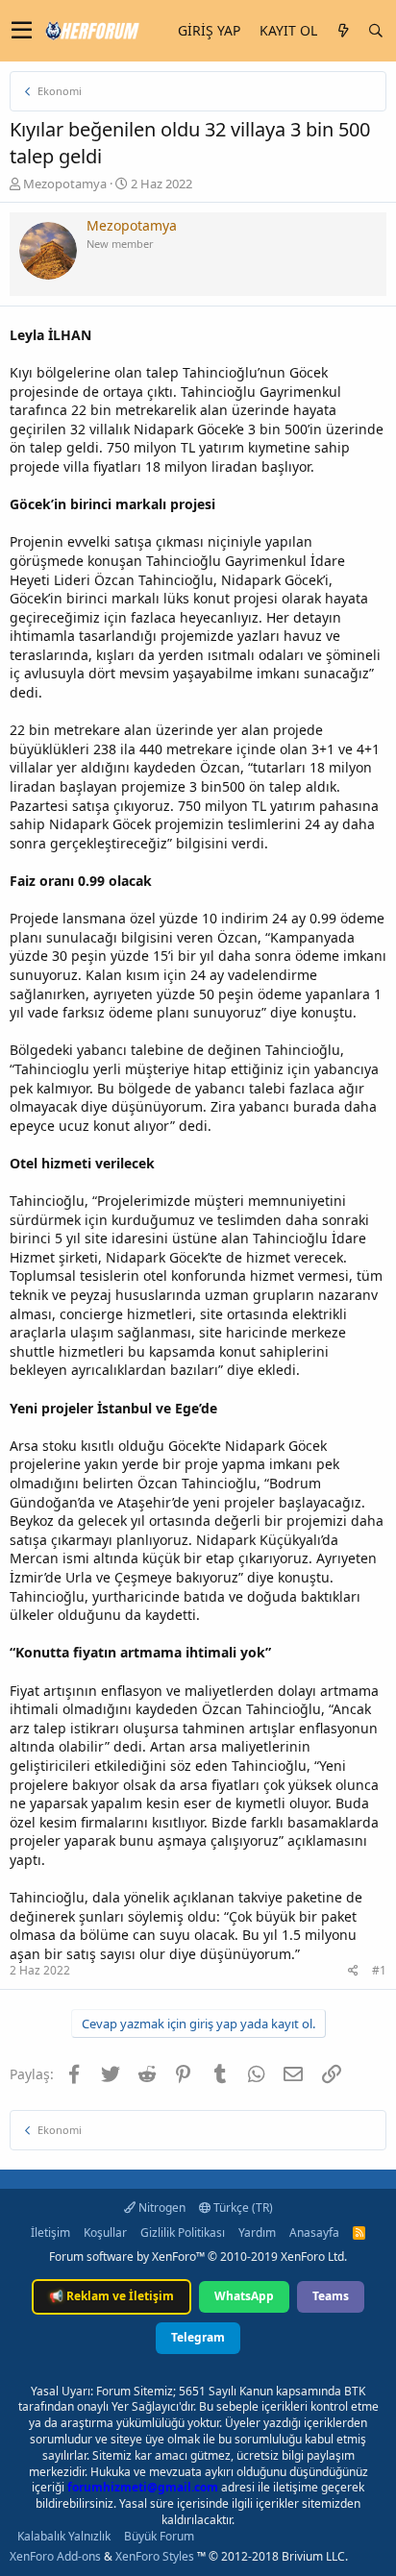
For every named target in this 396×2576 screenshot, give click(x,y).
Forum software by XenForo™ (198, 2257)
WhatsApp (244, 2296)
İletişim (50, 2233)
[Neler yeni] (343, 31)
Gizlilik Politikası (183, 2233)
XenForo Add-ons (55, 2556)
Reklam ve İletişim (111, 2296)
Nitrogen (161, 2208)
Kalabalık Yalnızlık (64, 2536)
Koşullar (105, 2233)
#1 (379, 1970)
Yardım (257, 2233)
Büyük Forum (159, 2536)
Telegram (198, 2337)
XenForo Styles (155, 2556)
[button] (22, 31)
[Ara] (376, 31)
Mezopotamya (65, 184)
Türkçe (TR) (242, 2208)
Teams (331, 2296)
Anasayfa (314, 2233)
